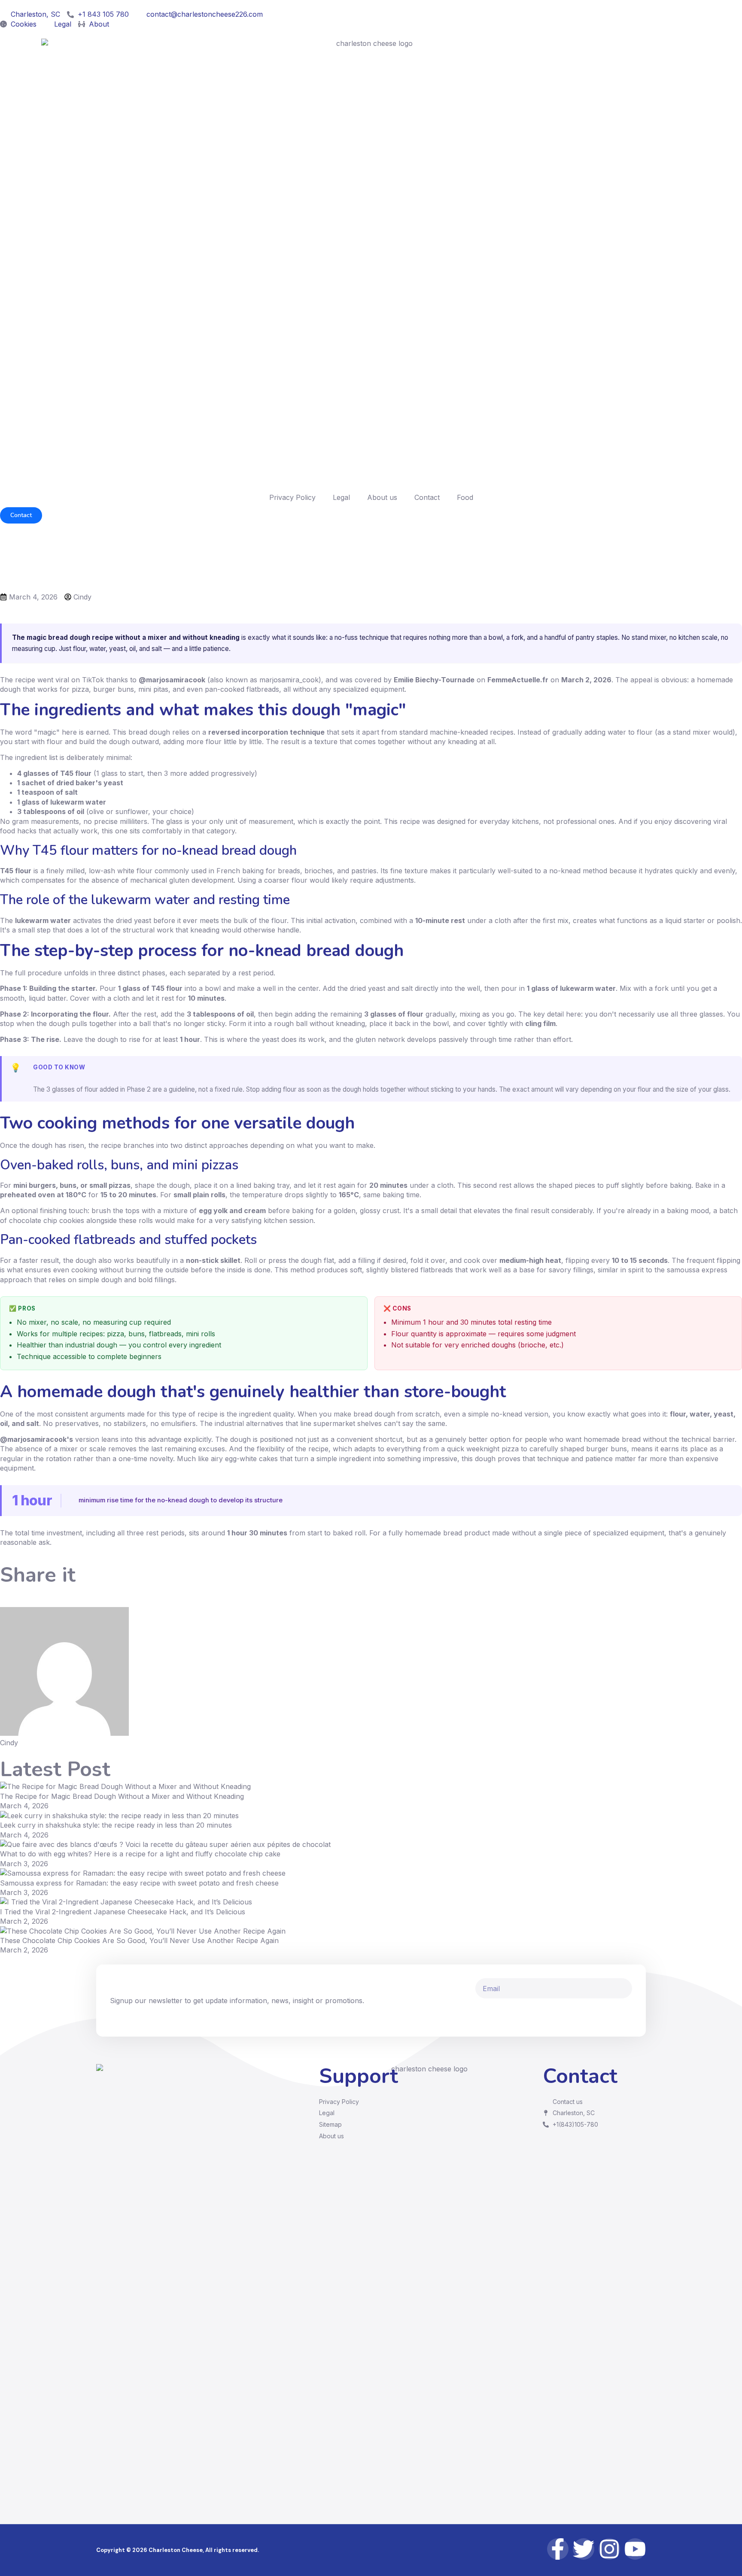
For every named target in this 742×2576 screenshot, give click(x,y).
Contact (427, 497)
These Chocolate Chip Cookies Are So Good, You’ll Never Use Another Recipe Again (139, 1940)
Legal (341, 497)
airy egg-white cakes (244, 1459)
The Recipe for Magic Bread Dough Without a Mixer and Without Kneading (122, 1796)
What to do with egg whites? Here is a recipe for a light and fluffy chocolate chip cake (140, 1854)
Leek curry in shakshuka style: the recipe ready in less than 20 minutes (116, 1825)
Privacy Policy (292, 497)
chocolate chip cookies (47, 1220)
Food (465, 497)
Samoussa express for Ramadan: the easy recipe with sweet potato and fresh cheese (139, 1883)
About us (382, 497)
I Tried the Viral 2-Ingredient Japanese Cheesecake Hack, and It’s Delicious (123, 1912)
